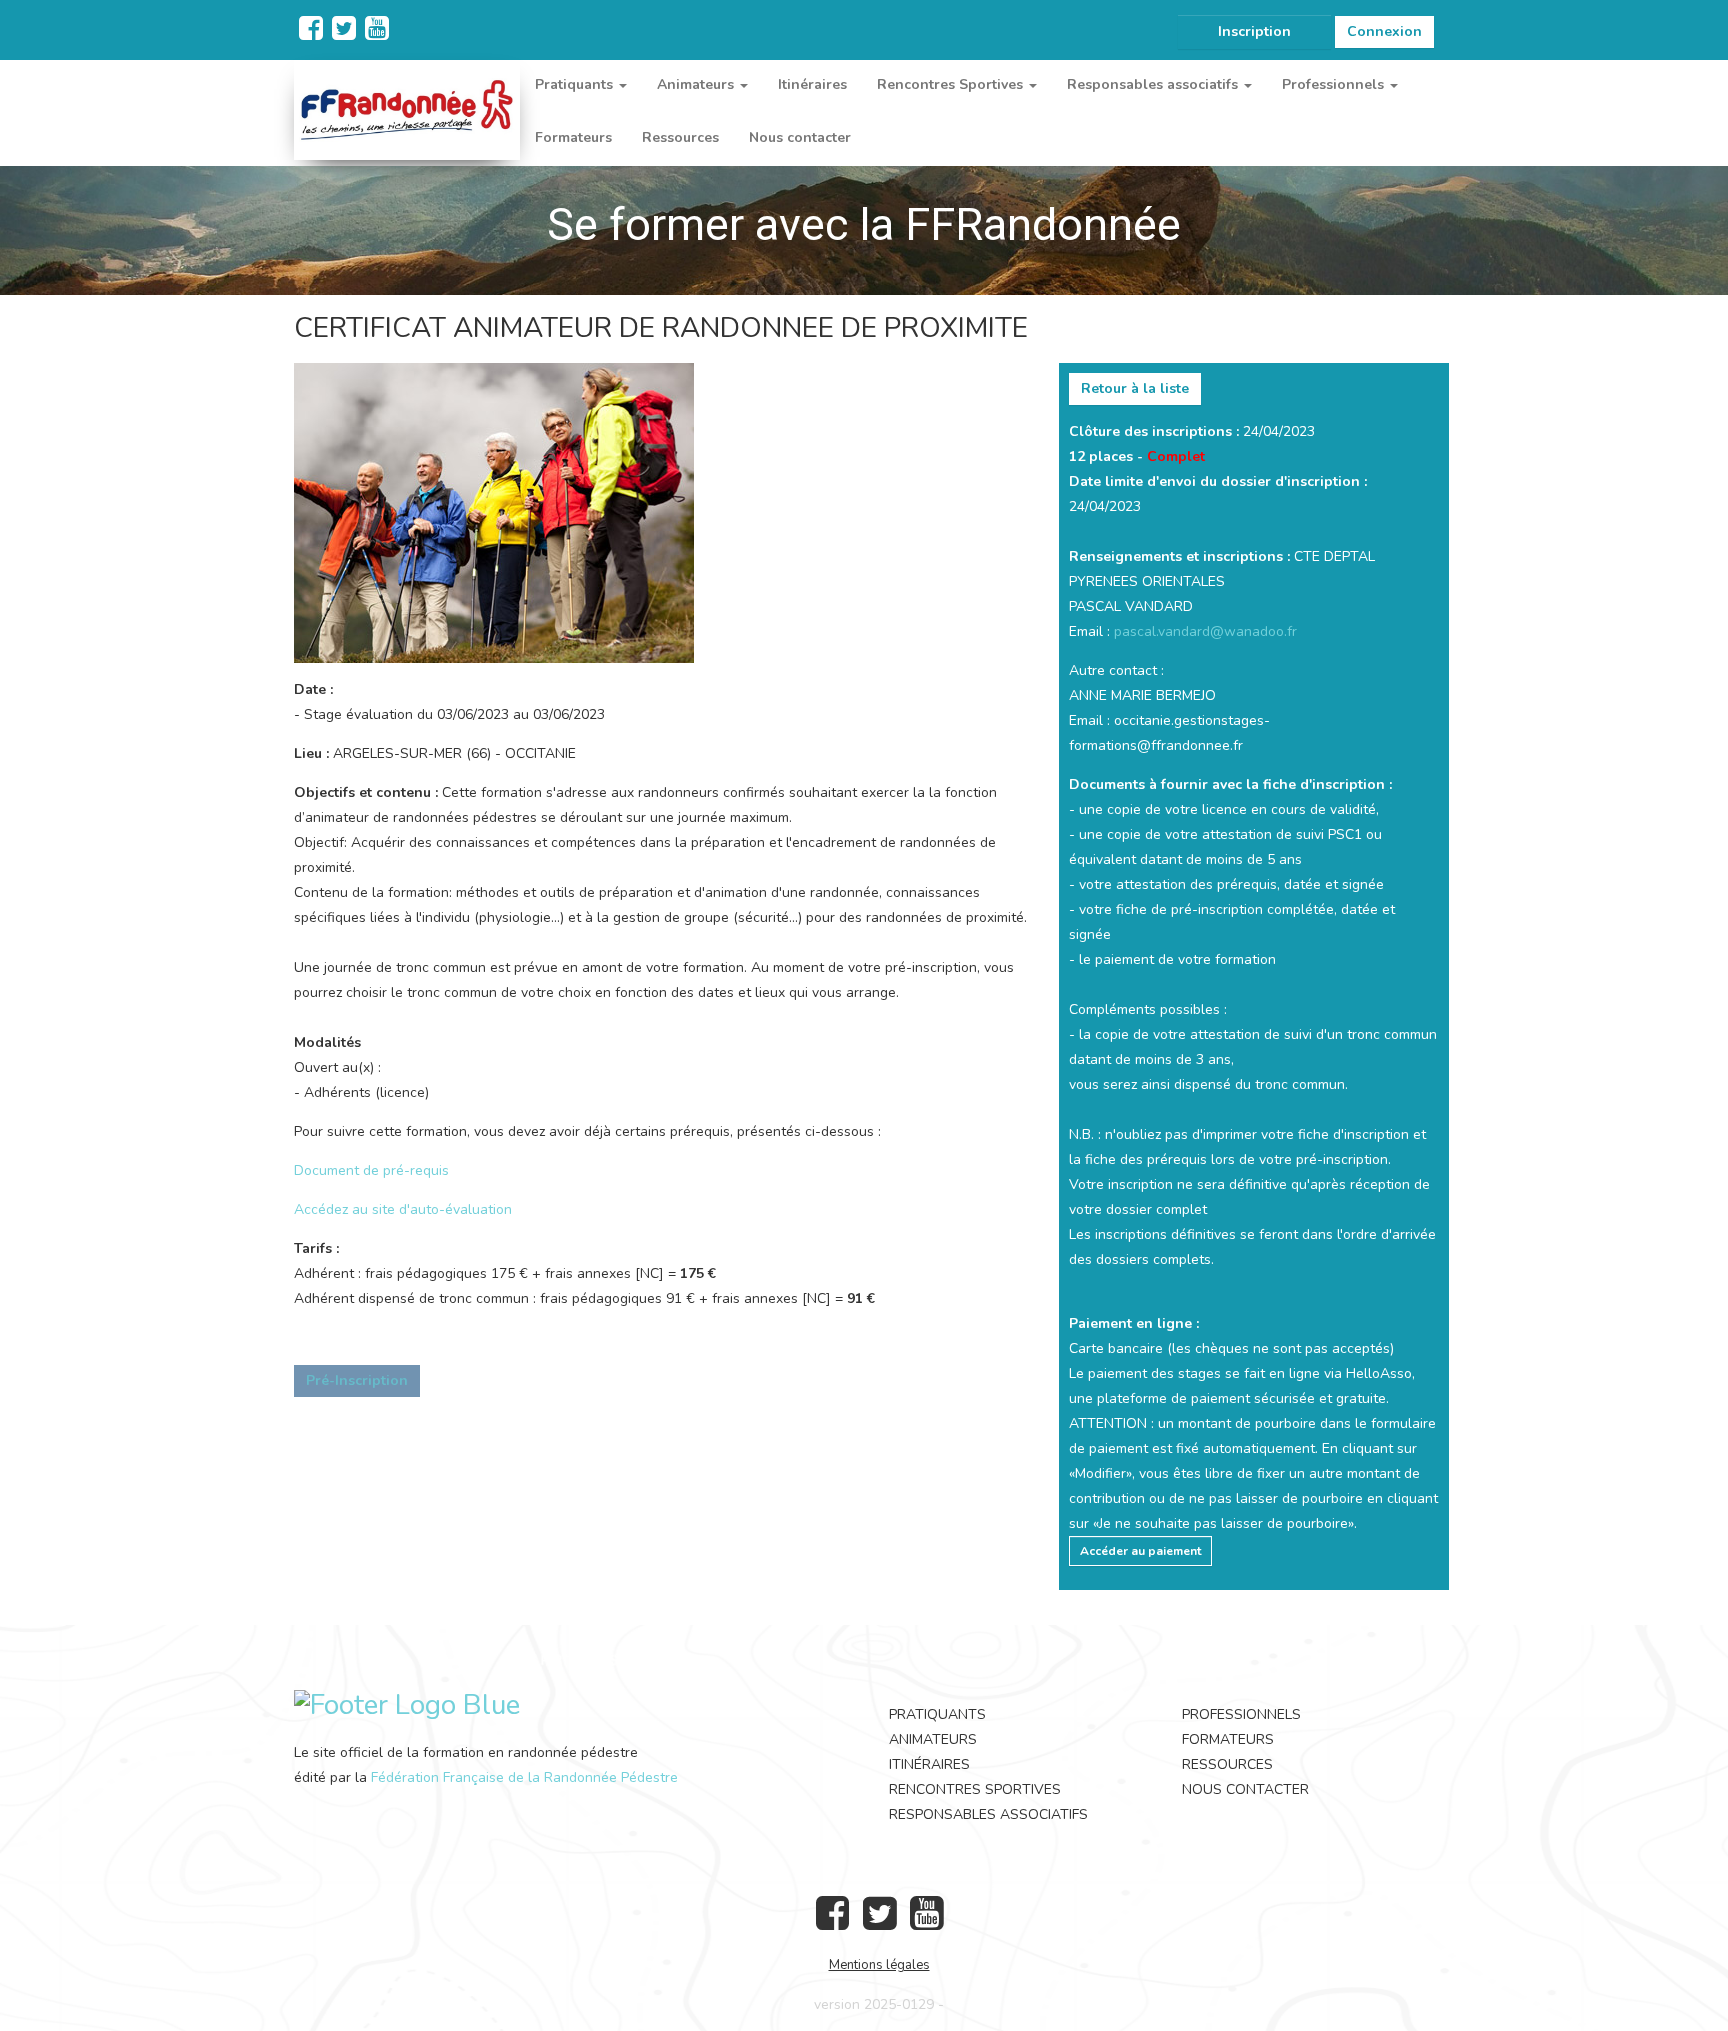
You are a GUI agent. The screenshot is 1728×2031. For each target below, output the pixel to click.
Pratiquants (937, 1714)
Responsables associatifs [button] (1154, 84)
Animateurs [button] (697, 84)
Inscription (1254, 31)
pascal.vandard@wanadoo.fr (1205, 631)
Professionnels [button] (1335, 84)
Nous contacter (800, 137)
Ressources (680, 137)
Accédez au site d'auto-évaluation (403, 1209)
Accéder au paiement (1140, 1551)
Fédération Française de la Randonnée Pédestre (524, 1777)
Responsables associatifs (988, 1814)
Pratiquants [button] (576, 84)
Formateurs (573, 137)
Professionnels (1241, 1714)
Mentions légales (879, 1965)
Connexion (1384, 31)
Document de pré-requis (371, 1170)
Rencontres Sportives (975, 1789)
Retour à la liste (1135, 388)
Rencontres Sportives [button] (952, 84)
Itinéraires (812, 84)
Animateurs (933, 1739)
